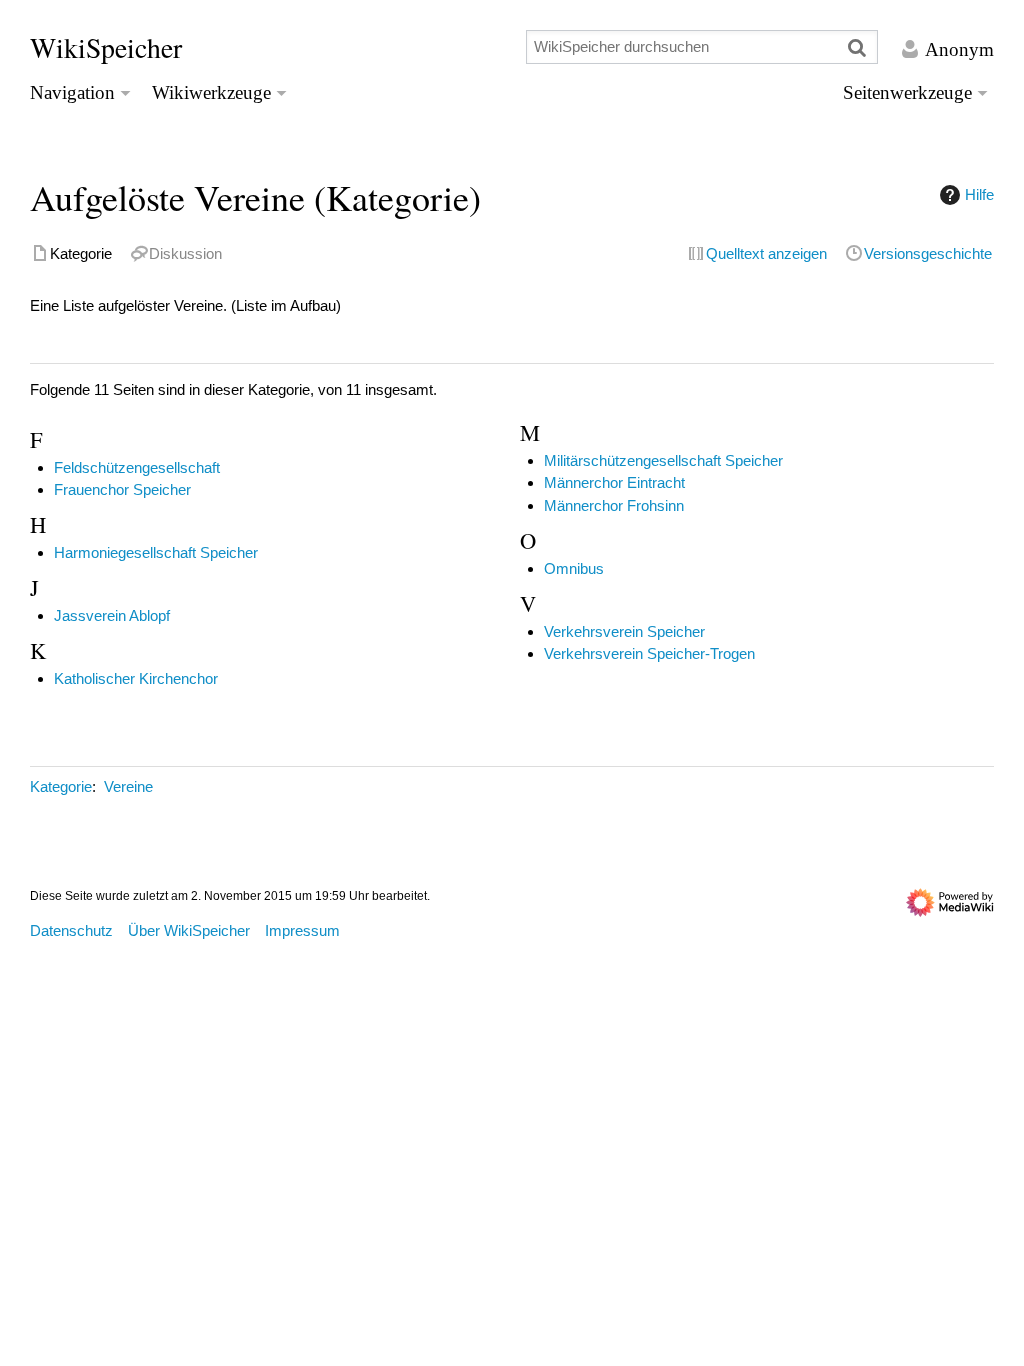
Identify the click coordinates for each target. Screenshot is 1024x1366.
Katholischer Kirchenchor (136, 678)
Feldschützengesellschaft (137, 467)
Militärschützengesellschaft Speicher (663, 460)
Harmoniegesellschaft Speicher (156, 552)
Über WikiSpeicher (189, 930)
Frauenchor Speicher (122, 489)
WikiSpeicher (106, 47)
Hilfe (979, 194)
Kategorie (61, 786)
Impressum (302, 930)
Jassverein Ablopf (112, 615)
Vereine (128, 786)
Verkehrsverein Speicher (624, 631)
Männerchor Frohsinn (614, 505)
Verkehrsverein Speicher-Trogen (649, 653)
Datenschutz (71, 930)
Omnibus (574, 568)
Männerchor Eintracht (614, 482)
